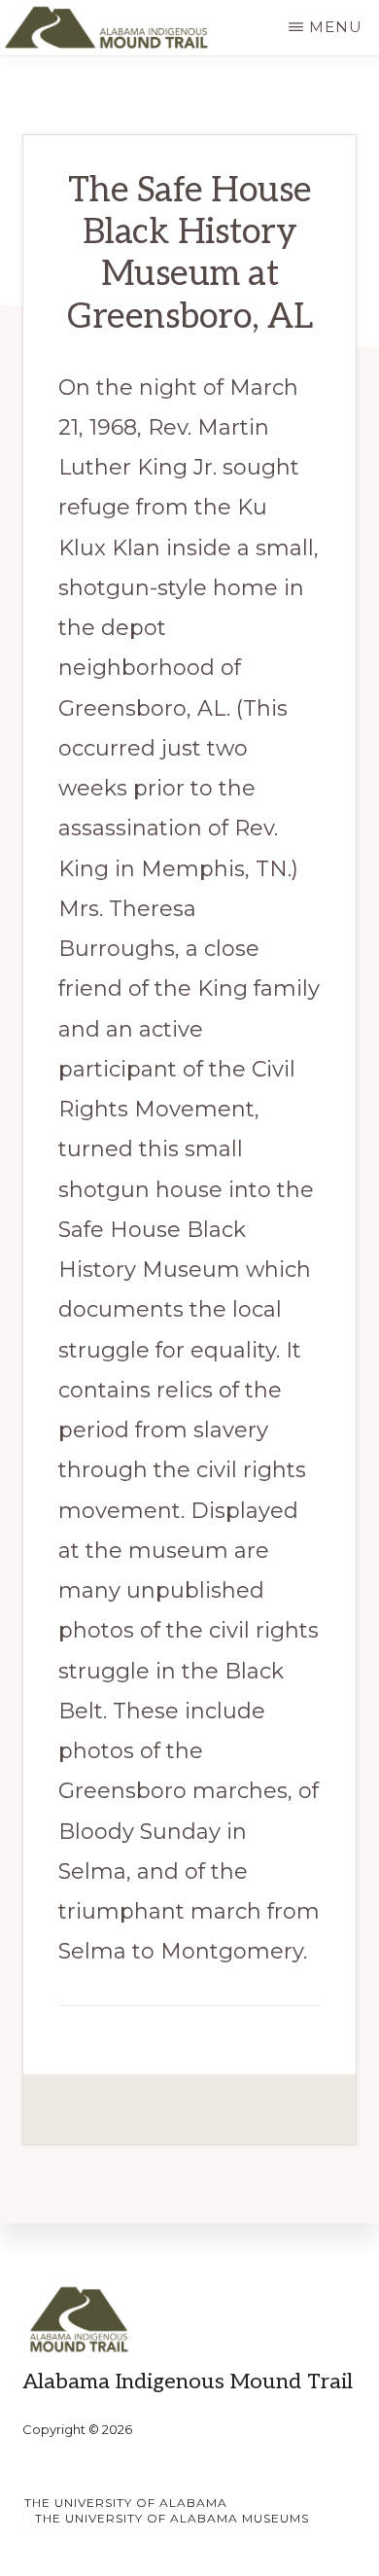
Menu (336, 27)
